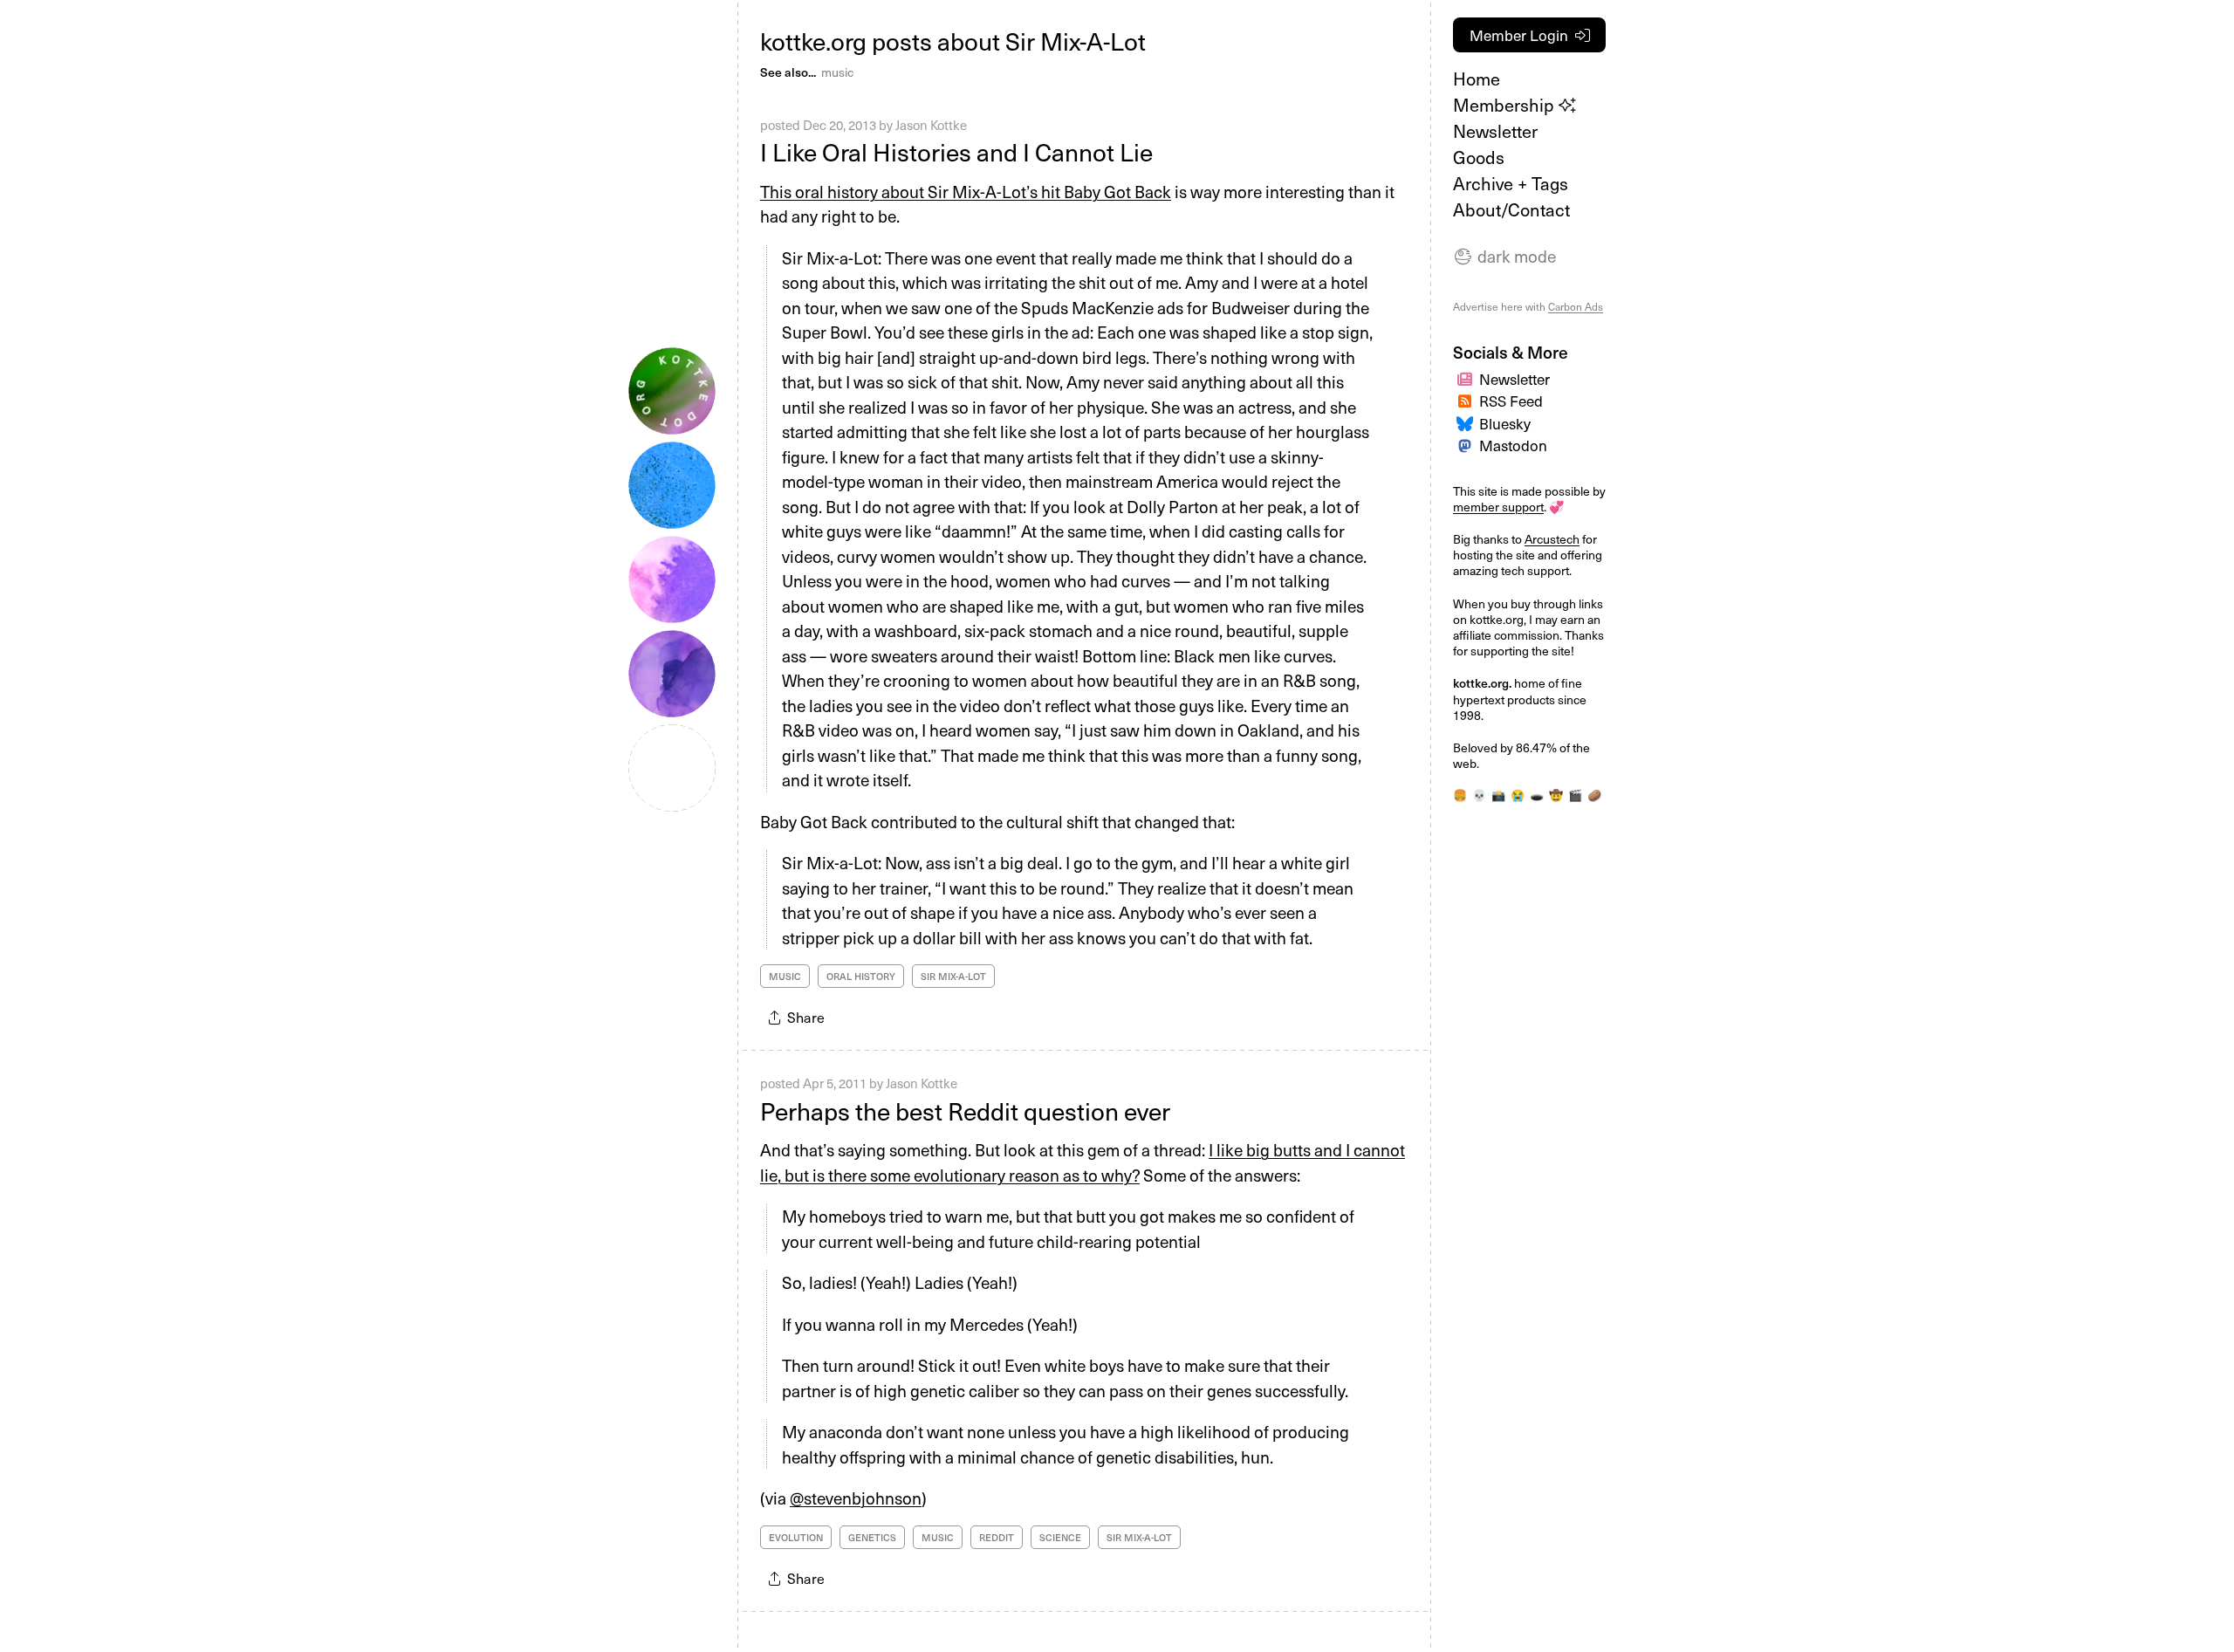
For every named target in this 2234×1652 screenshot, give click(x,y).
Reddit (997, 1537)
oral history (861, 976)
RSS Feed (1511, 401)
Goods (1479, 157)
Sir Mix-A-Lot (953, 976)
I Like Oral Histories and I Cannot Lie (956, 151)
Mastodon (1513, 445)
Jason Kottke (931, 125)
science (1060, 1537)
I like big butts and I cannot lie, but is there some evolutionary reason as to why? (1083, 1162)
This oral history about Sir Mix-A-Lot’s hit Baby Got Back (966, 191)
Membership (1506, 105)
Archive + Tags (1511, 183)
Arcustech (1552, 539)
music (837, 72)
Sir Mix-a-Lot (1139, 1537)
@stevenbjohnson (856, 1498)
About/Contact (1511, 209)
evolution (796, 1537)
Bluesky (1505, 423)
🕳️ (1537, 795)
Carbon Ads (1576, 306)
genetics (872, 1537)
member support (1498, 507)
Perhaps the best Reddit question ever (965, 1110)
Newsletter (1495, 131)
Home (1477, 79)
